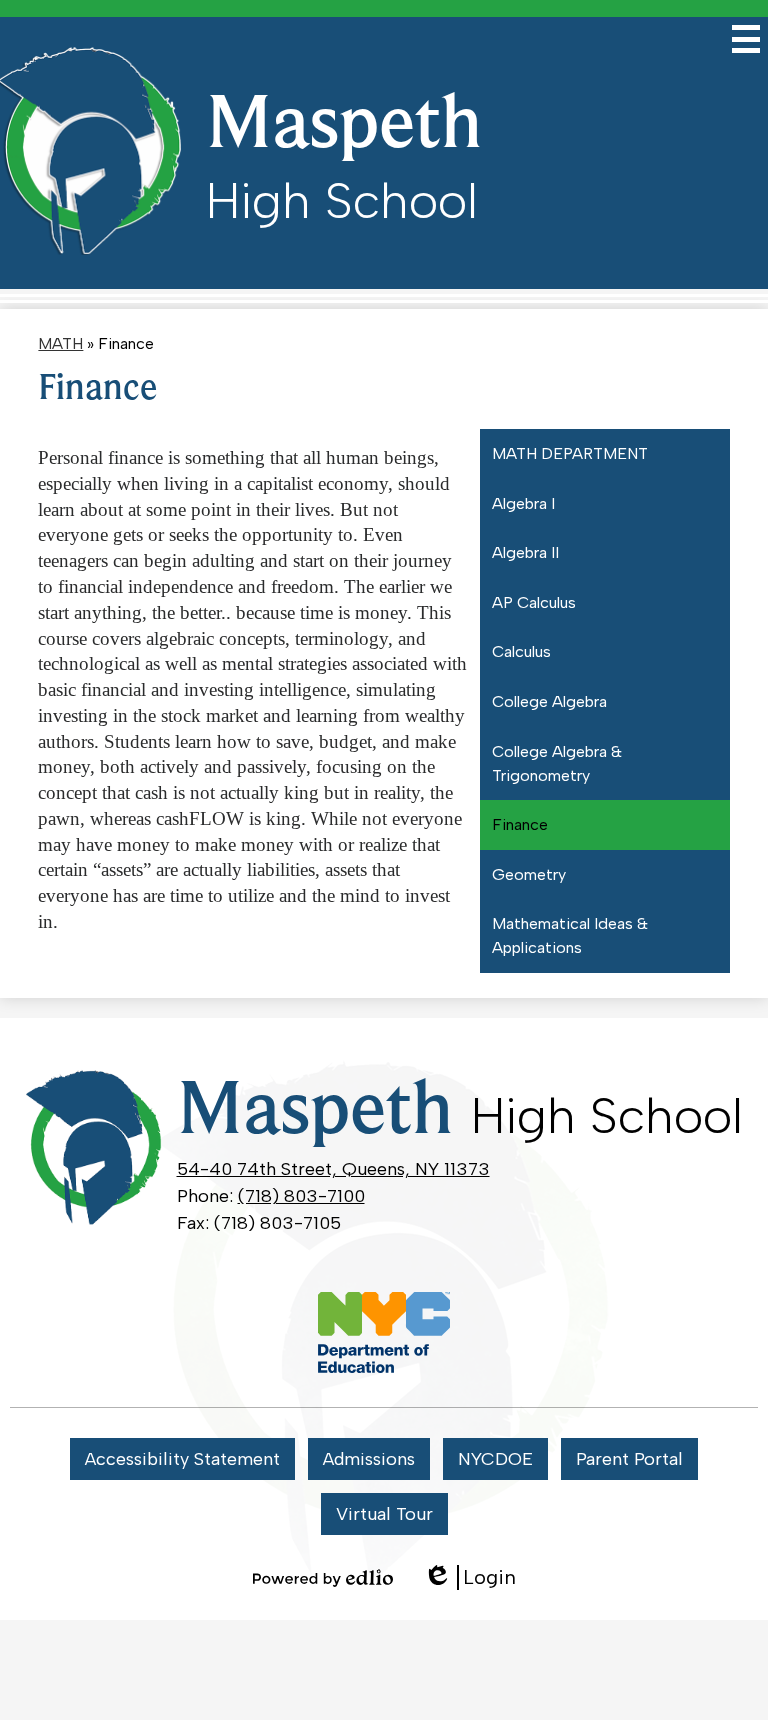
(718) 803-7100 (301, 1196)
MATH (60, 343)
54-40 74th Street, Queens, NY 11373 (333, 1169)
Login (469, 1577)
